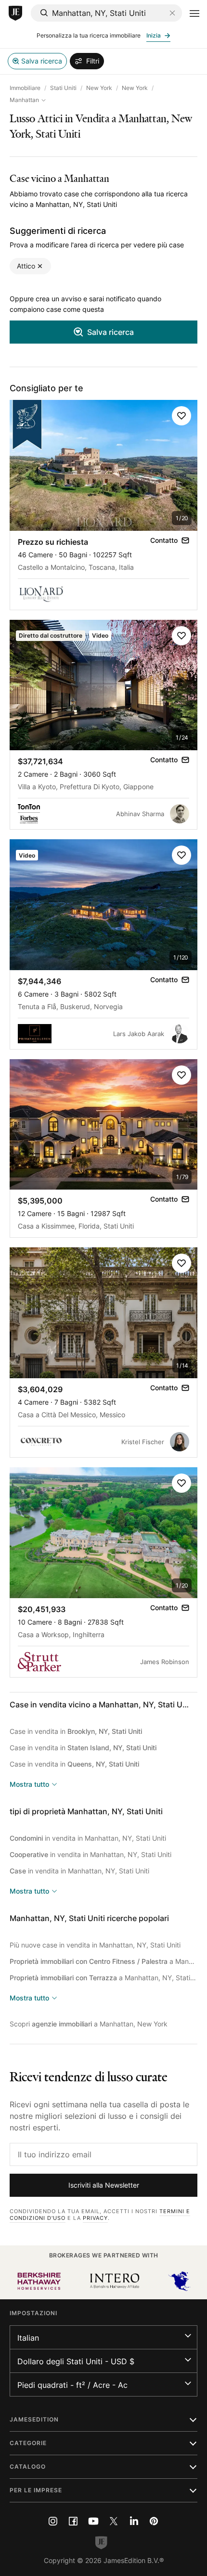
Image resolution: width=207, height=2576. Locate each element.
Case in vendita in (76, 1731)
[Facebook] (73, 2521)
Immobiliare (25, 88)
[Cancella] (172, 13)
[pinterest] (154, 2521)
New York (99, 88)
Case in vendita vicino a (102, 1705)
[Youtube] (93, 2521)
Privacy (95, 2218)
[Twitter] (114, 2521)
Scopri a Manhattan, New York (89, 2024)
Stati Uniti (63, 88)
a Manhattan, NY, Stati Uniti (103, 1961)
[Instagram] (53, 2521)
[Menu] (194, 13)
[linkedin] (134, 2521)
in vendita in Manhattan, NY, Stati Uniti (88, 1838)
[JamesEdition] (15, 13)
